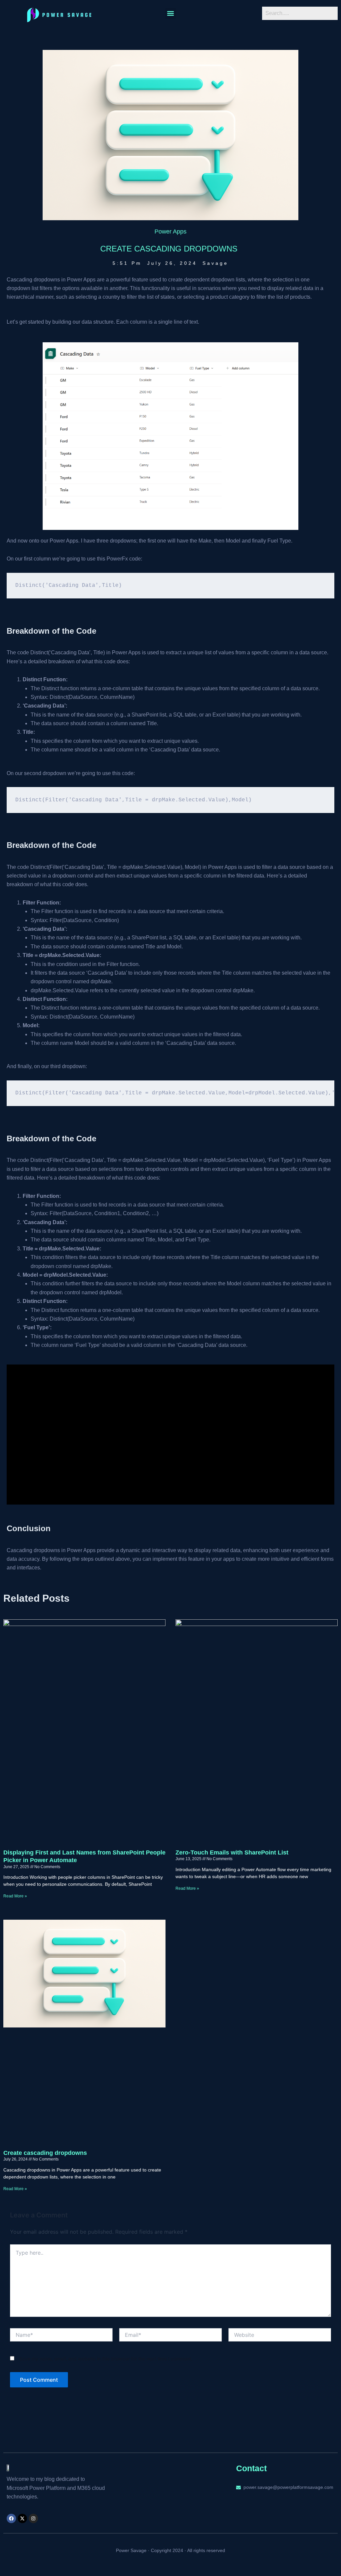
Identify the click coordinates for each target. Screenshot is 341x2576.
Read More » (15, 1896)
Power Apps (170, 232)
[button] (171, 13)
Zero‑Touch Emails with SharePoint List (232, 1852)
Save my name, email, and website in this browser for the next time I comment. (106, 2359)
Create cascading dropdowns (45, 2153)
